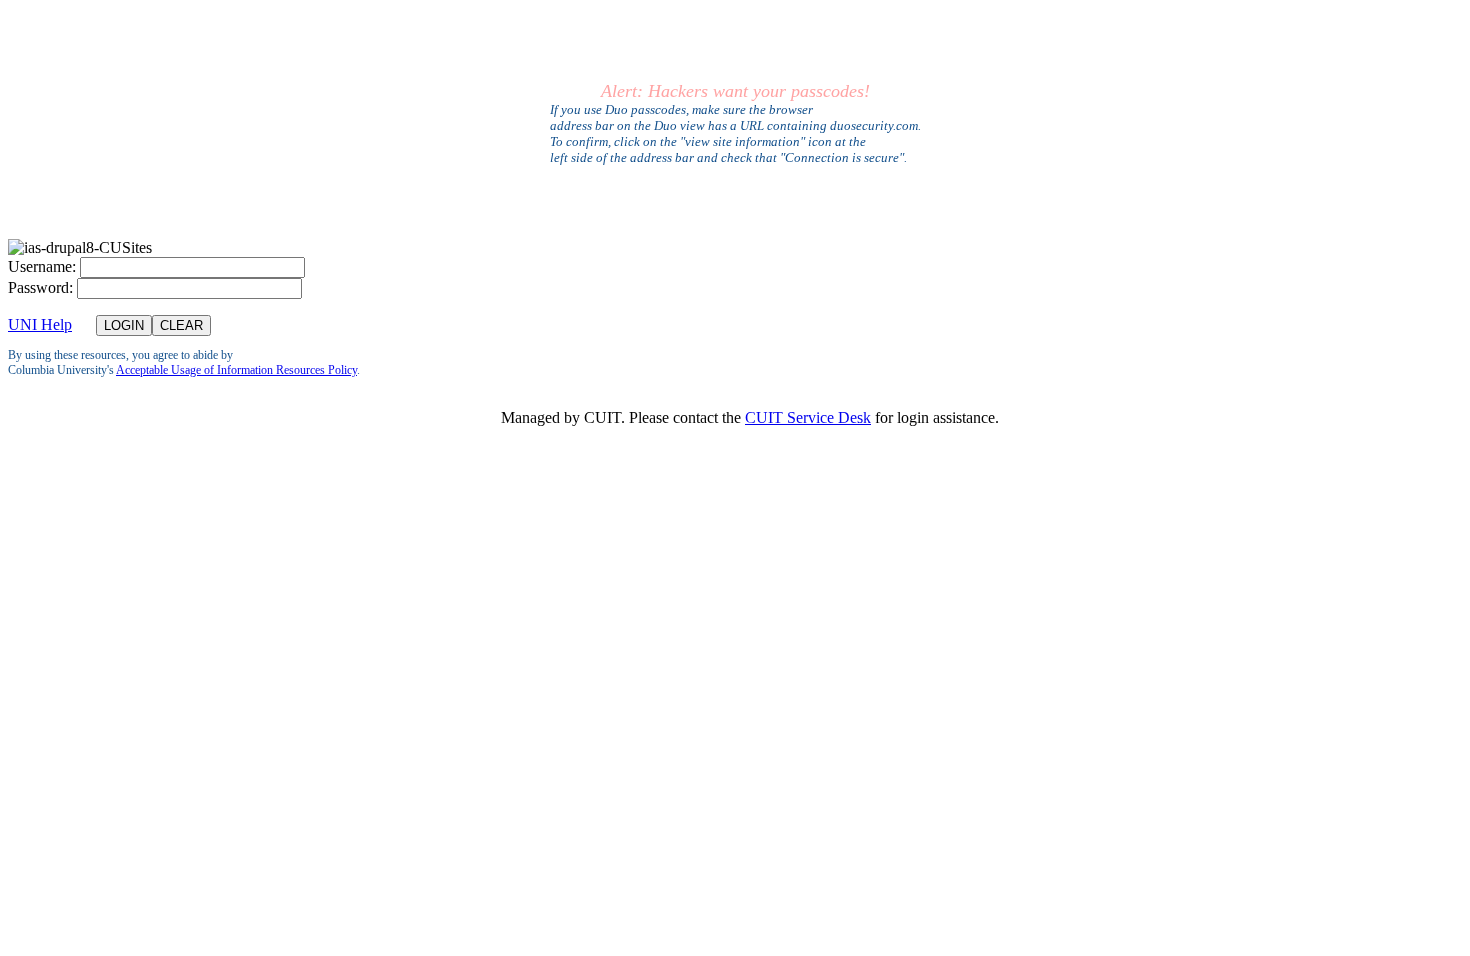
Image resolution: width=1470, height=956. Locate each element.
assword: (40, 287)
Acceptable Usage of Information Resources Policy (236, 370)
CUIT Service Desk (808, 417)
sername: (42, 266)
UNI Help (40, 324)
